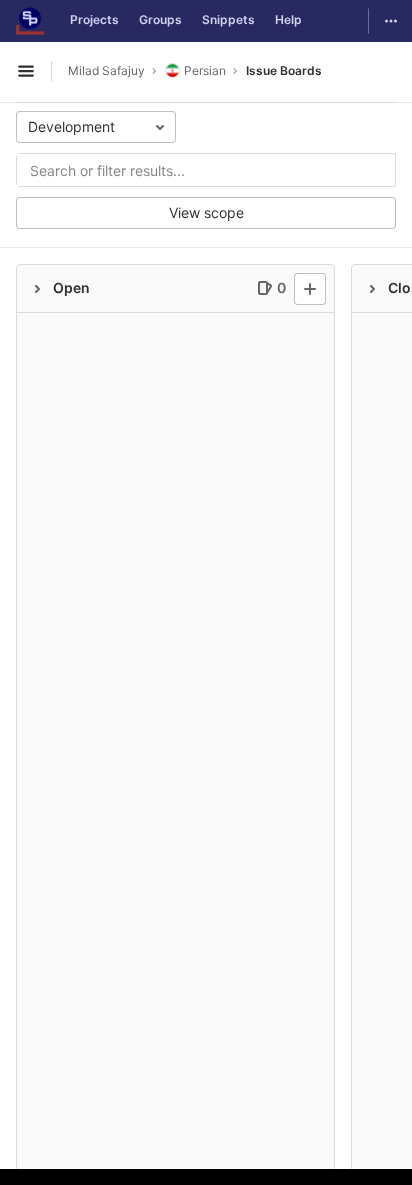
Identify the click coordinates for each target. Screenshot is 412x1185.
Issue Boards (284, 70)
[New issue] (310, 289)
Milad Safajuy (106, 70)
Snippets (228, 19)
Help (288, 19)
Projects (94, 19)
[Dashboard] (30, 21)
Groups (160, 19)
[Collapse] (37, 289)
